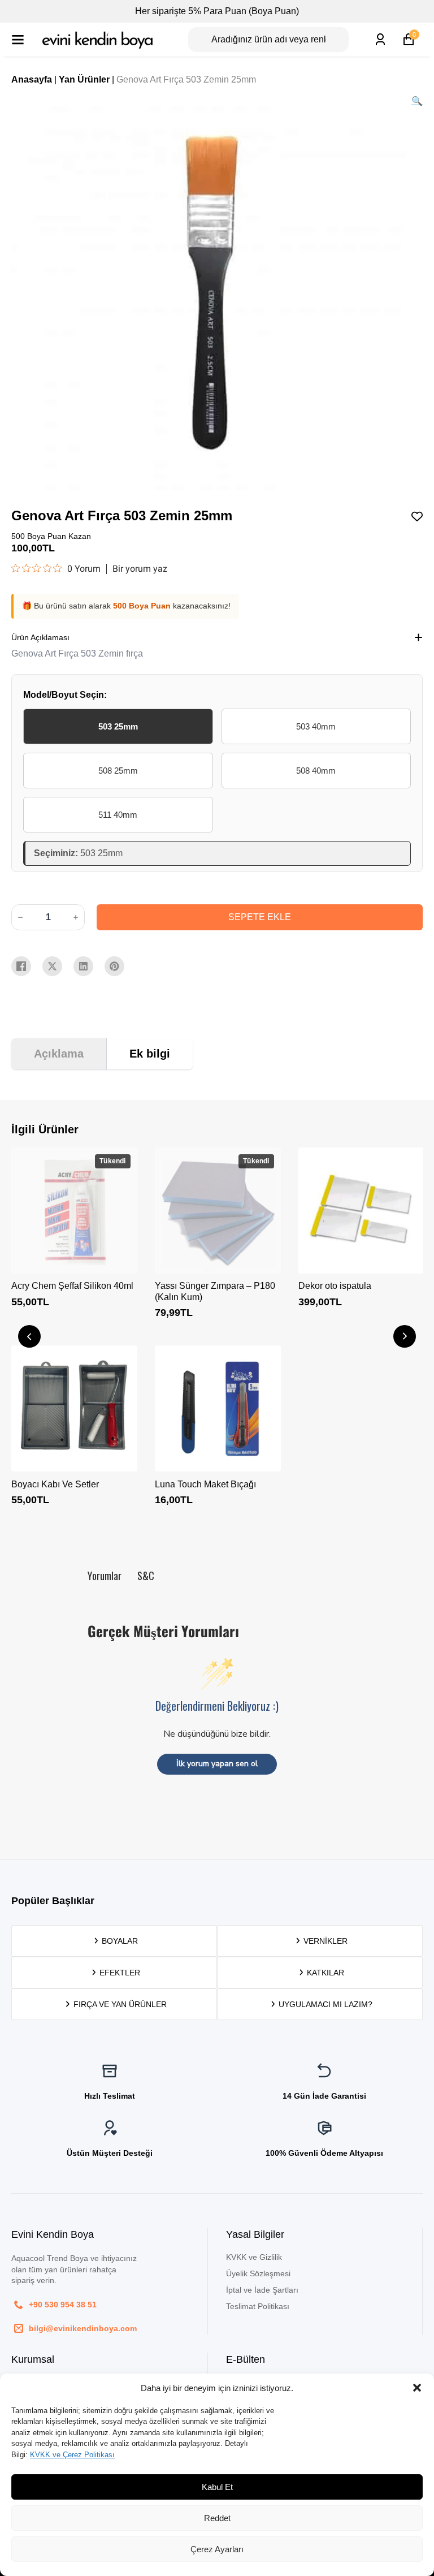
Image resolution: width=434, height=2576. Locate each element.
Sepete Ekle (260, 917)
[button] (417, 2388)
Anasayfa (32, 79)
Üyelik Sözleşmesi (258, 2273)
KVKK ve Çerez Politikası (72, 2455)
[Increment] (76, 917)
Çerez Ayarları (217, 2549)
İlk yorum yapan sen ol (217, 1764)
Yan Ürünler (84, 79)
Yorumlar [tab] (105, 1576)
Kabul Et (217, 2487)
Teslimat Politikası (258, 2306)
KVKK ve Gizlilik (254, 2257)
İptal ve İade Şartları (262, 2290)
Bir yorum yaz (140, 569)
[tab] (59, 1054)
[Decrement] (20, 917)
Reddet (217, 2518)
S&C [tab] (146, 1576)
